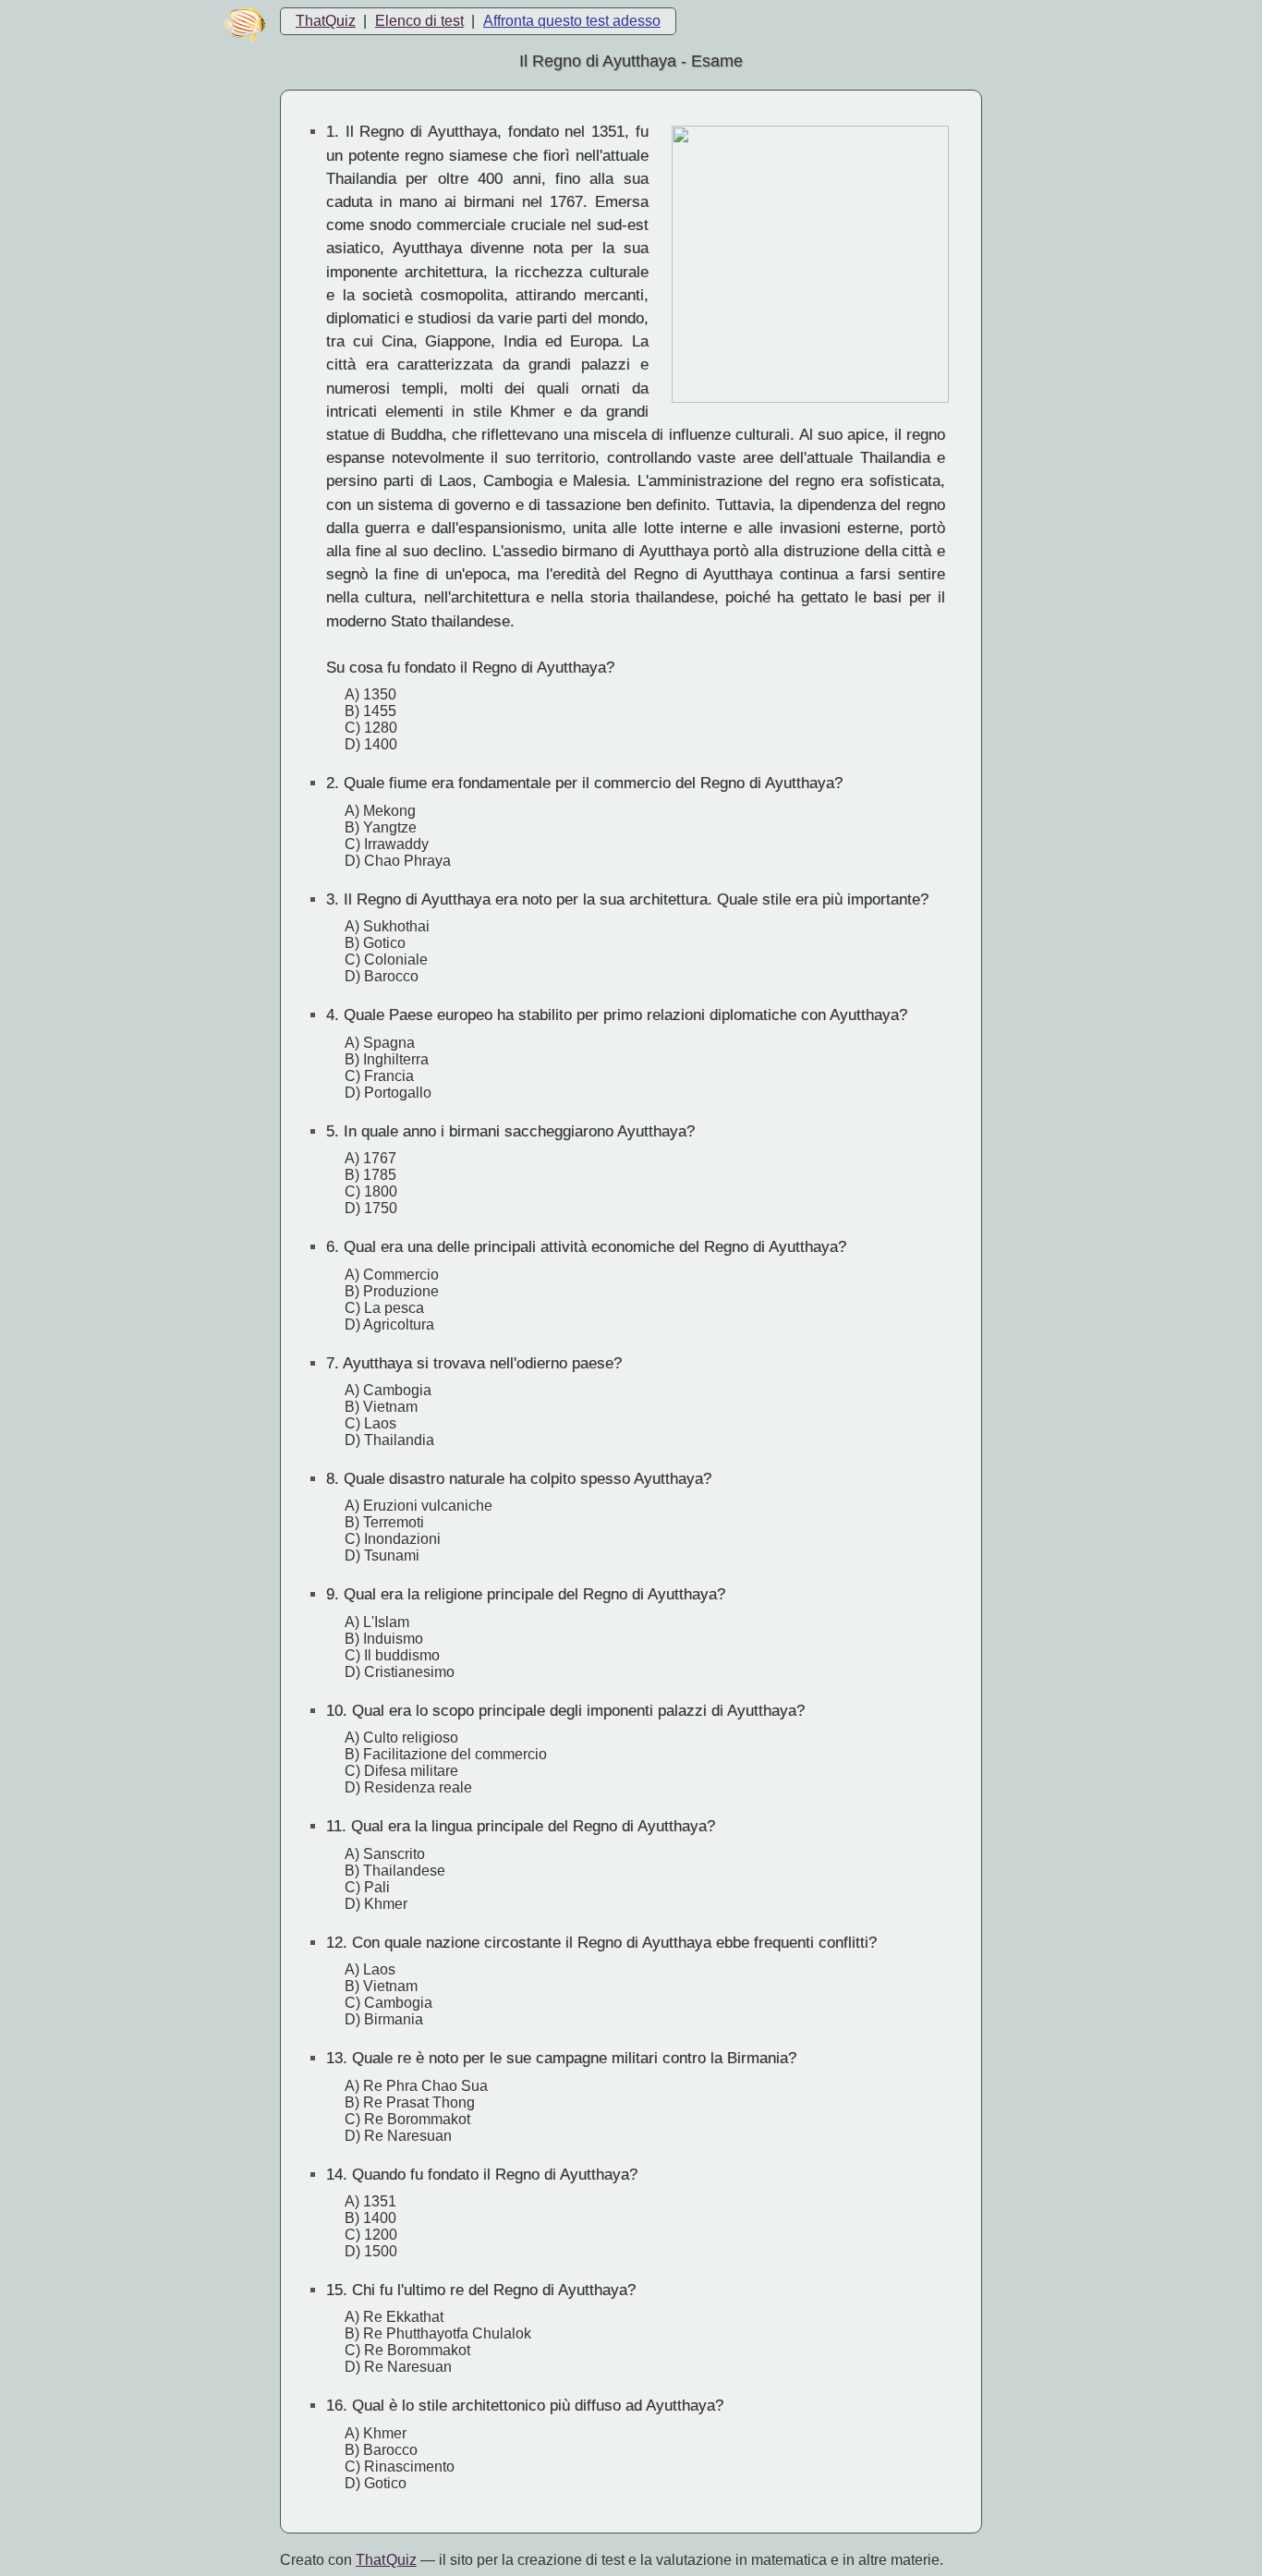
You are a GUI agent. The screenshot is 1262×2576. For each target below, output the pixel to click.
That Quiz (386, 2560)
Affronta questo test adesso (572, 21)
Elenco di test (419, 21)
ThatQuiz (326, 21)
